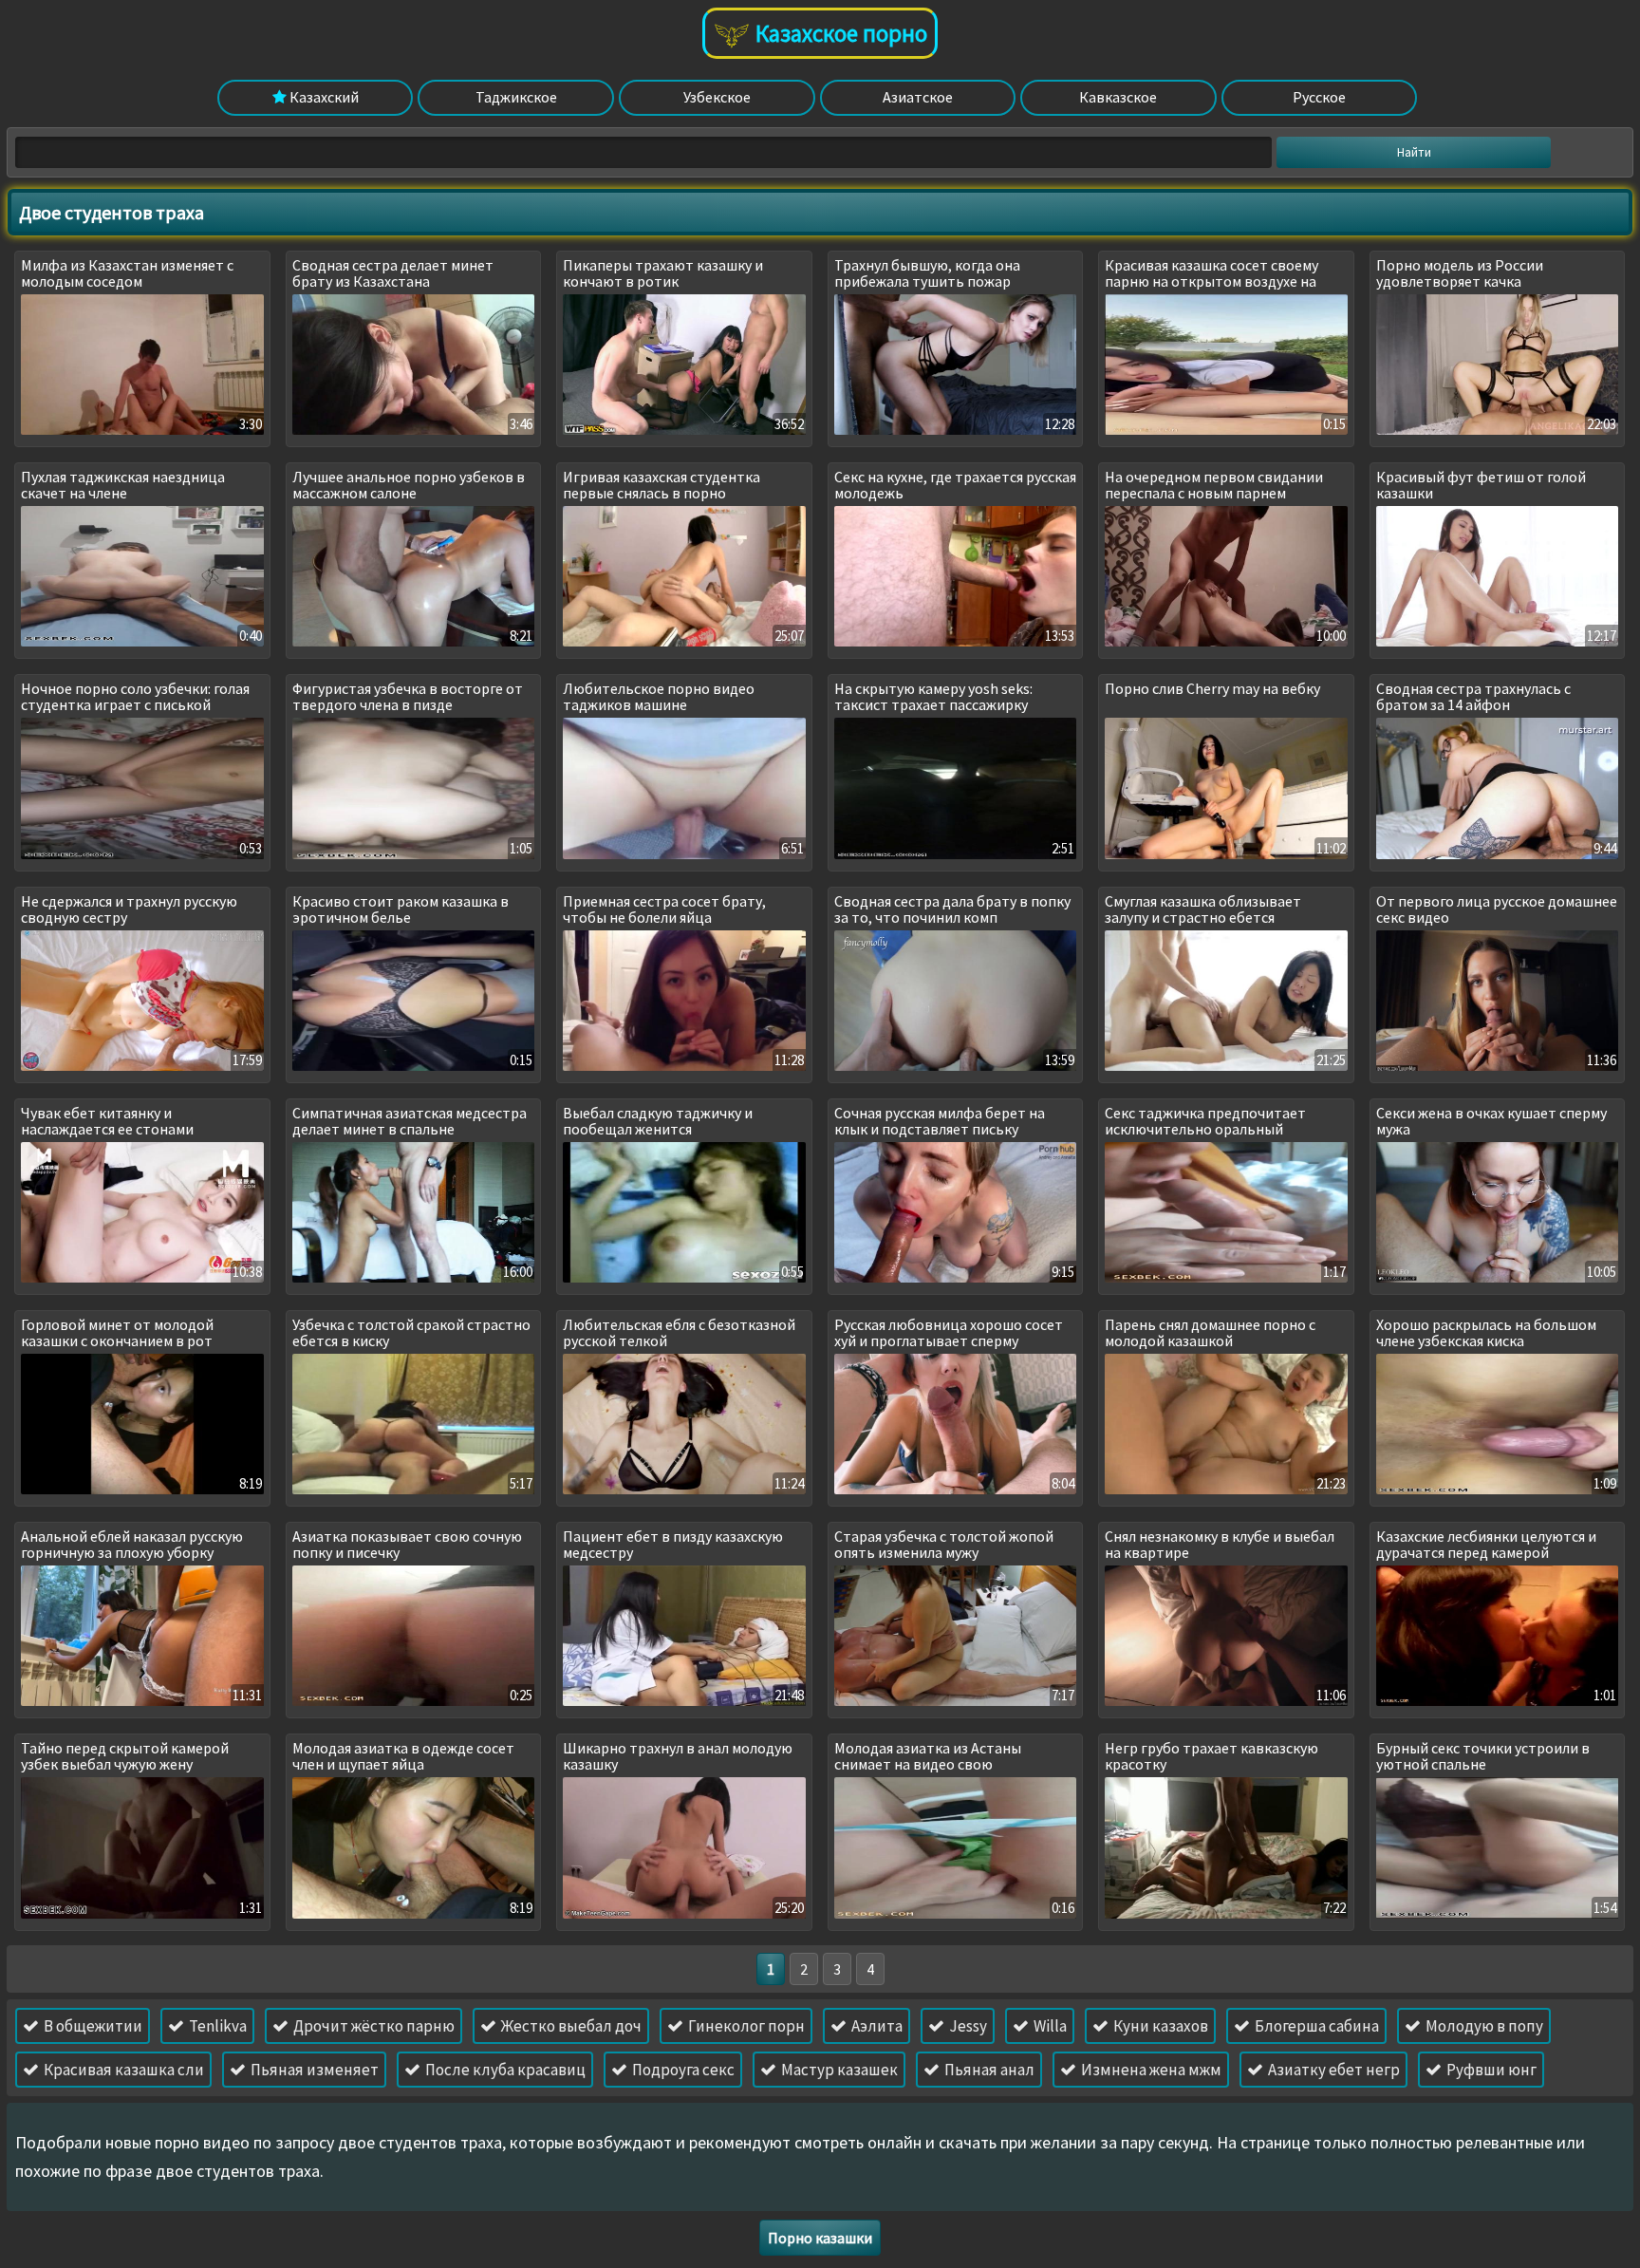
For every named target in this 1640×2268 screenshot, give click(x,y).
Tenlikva (216, 2026)
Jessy (967, 2026)
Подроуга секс (682, 2070)
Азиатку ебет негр (1332, 2070)
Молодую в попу (1483, 2026)
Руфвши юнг (1490, 2070)
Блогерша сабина (1315, 2026)
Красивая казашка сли (122, 2070)
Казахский (323, 97)
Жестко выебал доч (570, 2026)
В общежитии (92, 2026)
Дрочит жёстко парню (373, 2026)
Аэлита (876, 2026)
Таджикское (516, 97)
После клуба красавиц (504, 2070)
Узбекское (717, 97)
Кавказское (1118, 97)
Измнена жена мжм (1150, 2070)
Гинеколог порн (745, 2026)
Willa (1049, 2026)
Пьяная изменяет (313, 2070)
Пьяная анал (988, 2070)
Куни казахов (1159, 2026)
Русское (1319, 97)
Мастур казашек (838, 2070)
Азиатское (918, 97)
